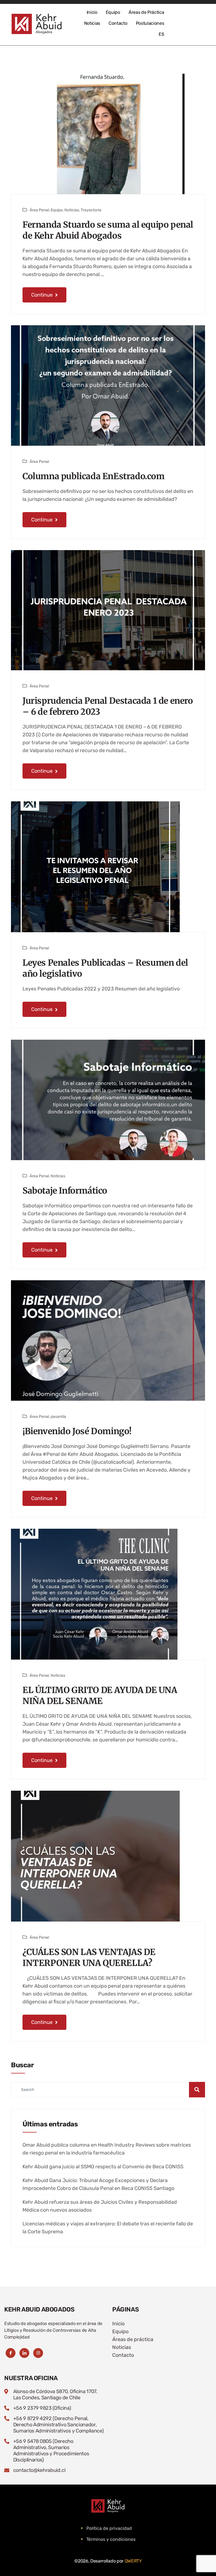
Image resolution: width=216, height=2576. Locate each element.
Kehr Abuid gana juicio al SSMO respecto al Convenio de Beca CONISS (103, 2167)
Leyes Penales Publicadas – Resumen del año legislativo (105, 968)
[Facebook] (11, 2353)
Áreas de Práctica (146, 12)
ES (161, 34)
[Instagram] (38, 2353)
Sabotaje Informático (65, 1191)
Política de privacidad (109, 2528)
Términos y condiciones (111, 2539)
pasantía (58, 1417)
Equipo (113, 12)
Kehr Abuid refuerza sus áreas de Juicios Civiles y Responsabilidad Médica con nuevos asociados (100, 2206)
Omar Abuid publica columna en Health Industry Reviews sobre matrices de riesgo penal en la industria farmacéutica (107, 2149)
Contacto (118, 23)
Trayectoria (91, 210)
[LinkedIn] (24, 2353)
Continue (42, 295)
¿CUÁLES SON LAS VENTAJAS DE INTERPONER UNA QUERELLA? (89, 1957)
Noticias (92, 23)
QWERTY (133, 2561)
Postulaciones (150, 23)
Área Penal (39, 210)
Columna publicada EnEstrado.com (94, 476)
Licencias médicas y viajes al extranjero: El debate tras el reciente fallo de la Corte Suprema (108, 2228)
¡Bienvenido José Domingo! (77, 1431)
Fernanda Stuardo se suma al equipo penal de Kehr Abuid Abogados (108, 230)
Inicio (92, 12)
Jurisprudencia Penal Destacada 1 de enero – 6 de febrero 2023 (108, 706)
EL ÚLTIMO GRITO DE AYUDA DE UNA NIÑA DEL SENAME (100, 1695)
